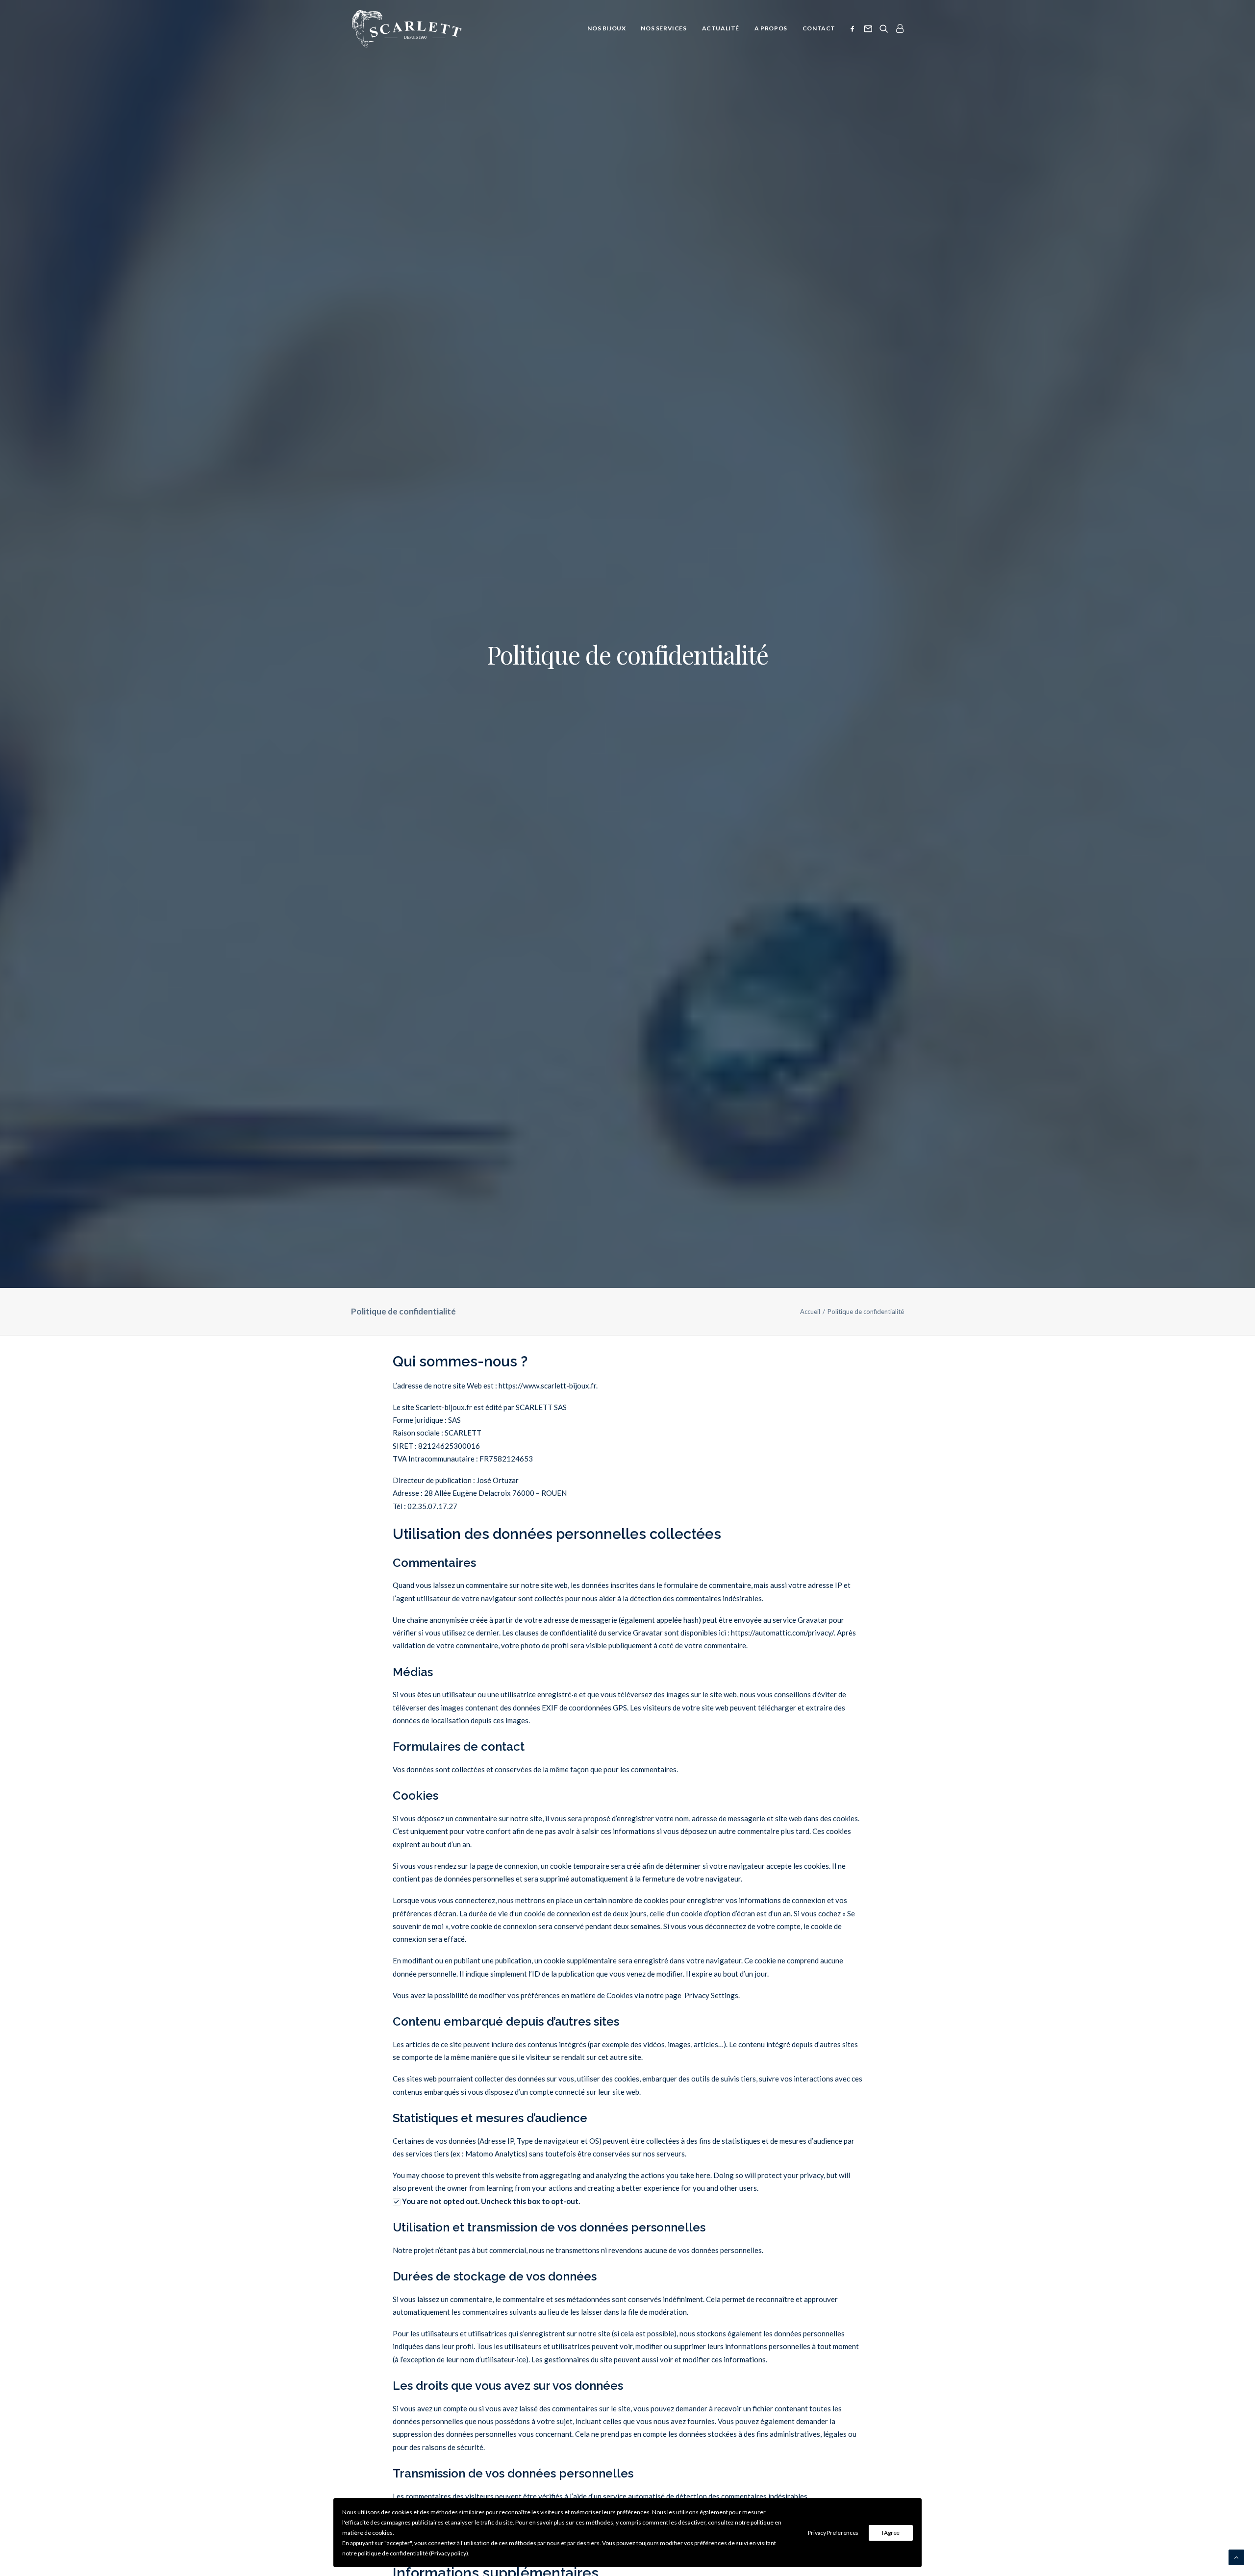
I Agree (891, 2533)
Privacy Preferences (833, 2533)
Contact (819, 28)
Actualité (721, 28)
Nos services (664, 28)
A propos (771, 28)
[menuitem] (606, 28)
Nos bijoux (606, 28)
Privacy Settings (711, 1995)
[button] (854, 28)
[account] (898, 28)
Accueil (810, 1312)
